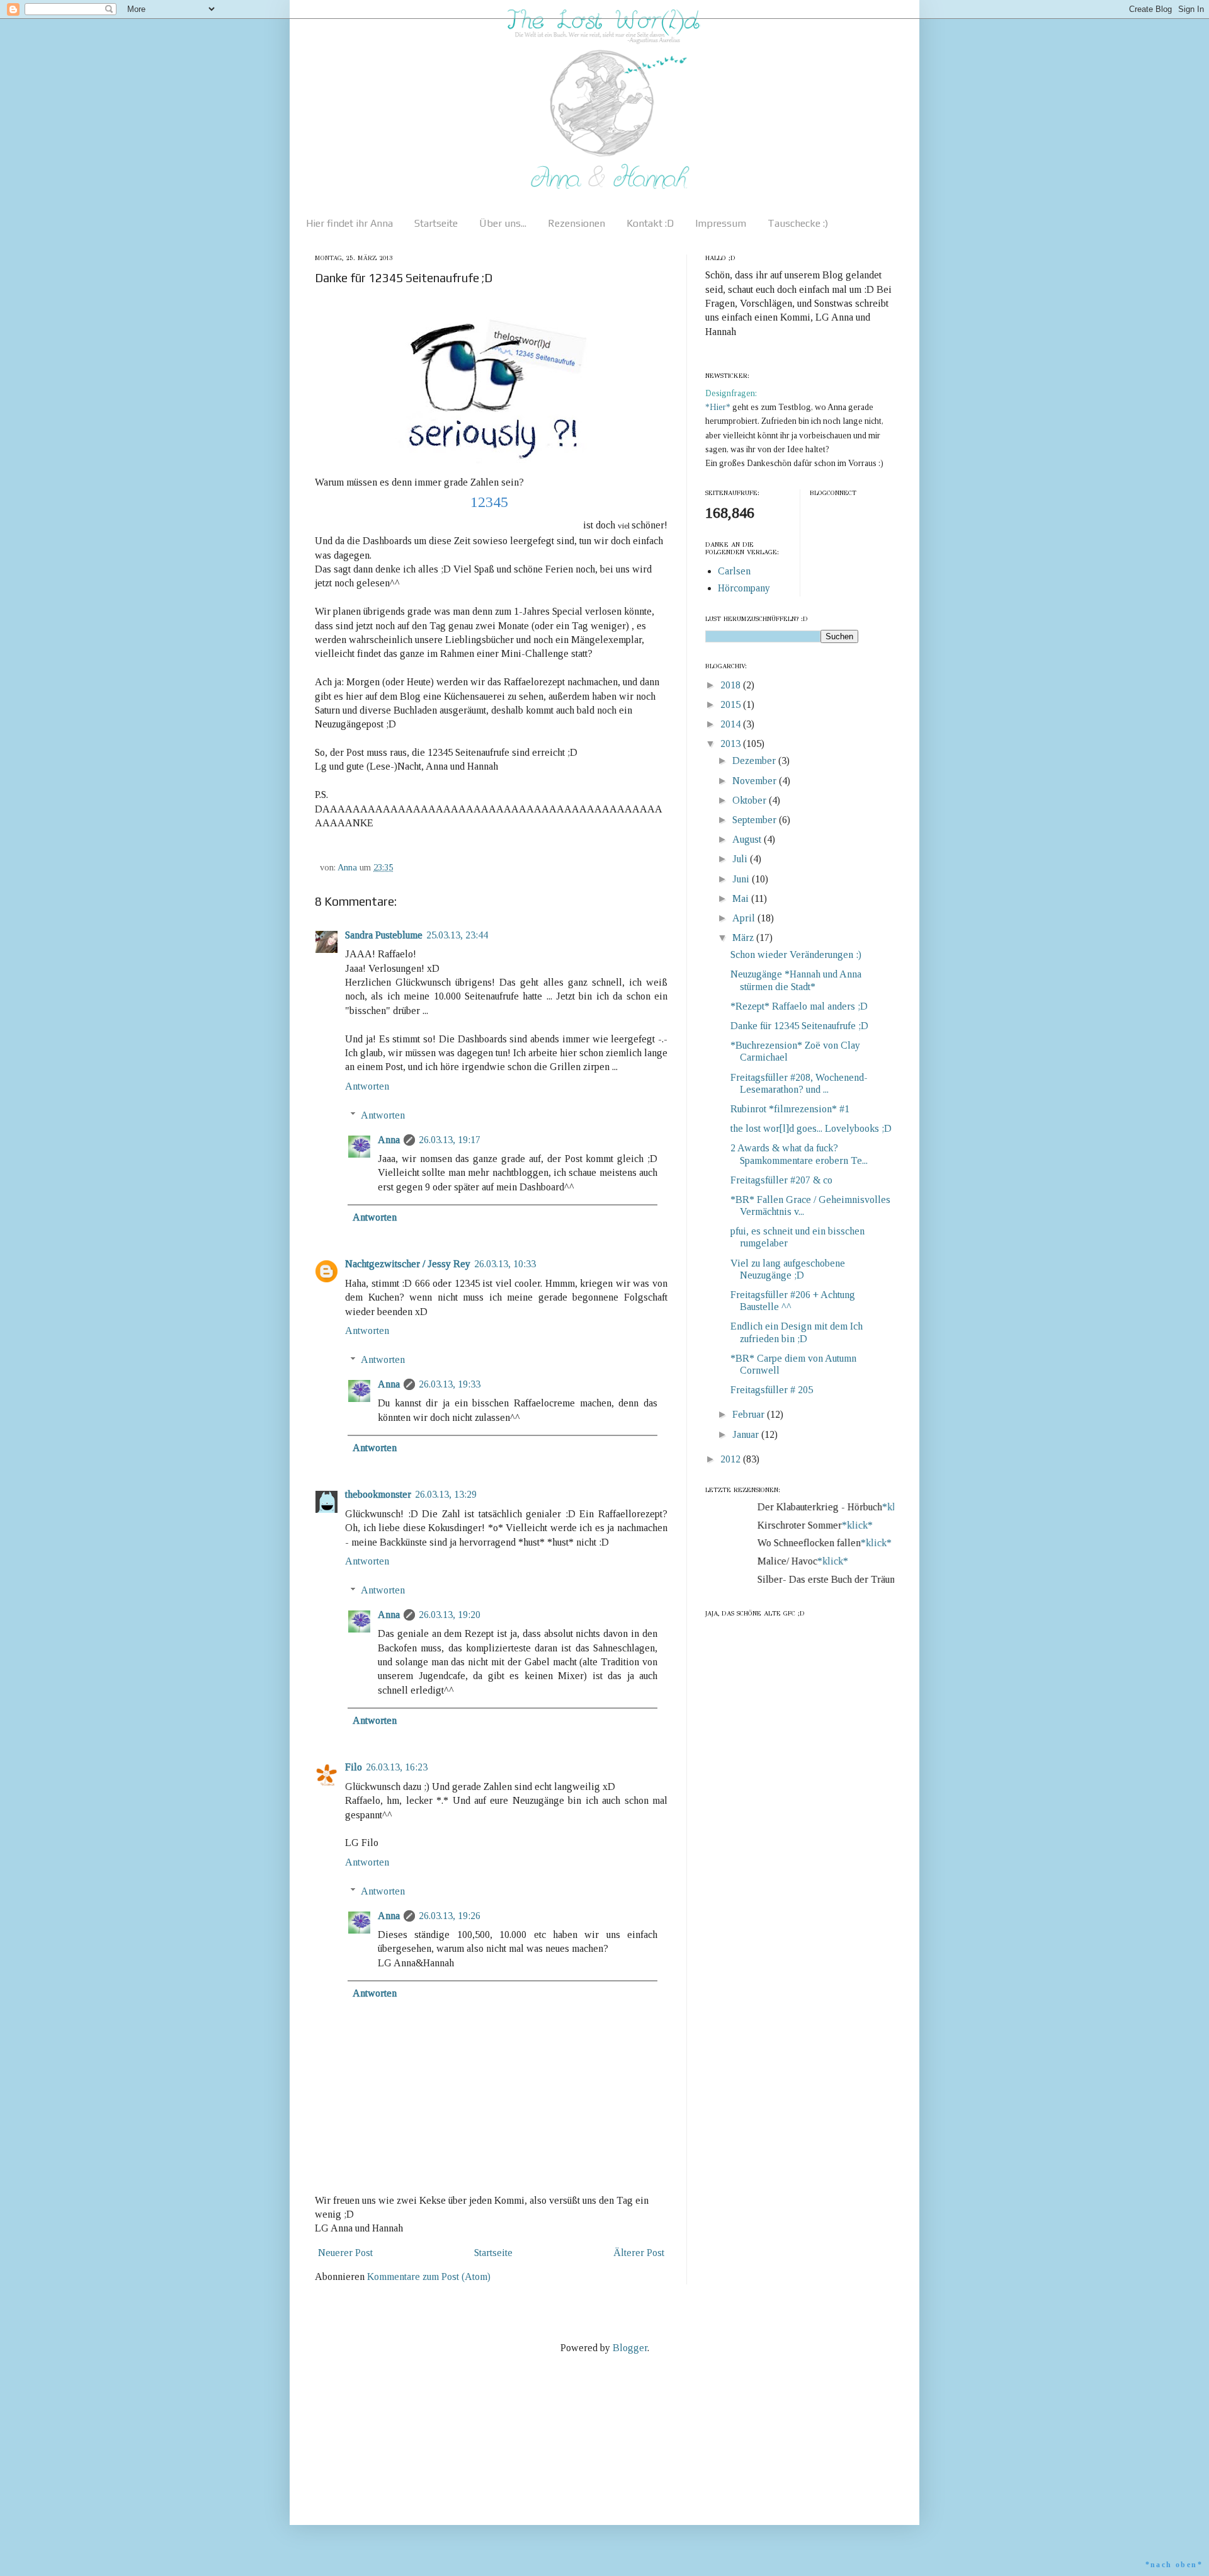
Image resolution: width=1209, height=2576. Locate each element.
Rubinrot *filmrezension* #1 (790, 1109)
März (744, 938)
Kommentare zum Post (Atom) (429, 2277)
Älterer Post (639, 2253)
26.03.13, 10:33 (505, 1264)
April (745, 918)
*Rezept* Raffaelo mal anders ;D (799, 1006)
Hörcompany (744, 588)
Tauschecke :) (798, 223)
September (756, 820)
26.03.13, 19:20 (450, 1615)
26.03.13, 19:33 (450, 1384)
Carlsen (734, 571)
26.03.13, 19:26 (450, 1916)
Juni (742, 879)
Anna (389, 1140)
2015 (732, 704)
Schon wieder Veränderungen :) (796, 955)
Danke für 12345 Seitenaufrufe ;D (799, 1026)
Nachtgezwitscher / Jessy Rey (408, 1264)
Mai (742, 898)
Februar (750, 1414)
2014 (732, 724)
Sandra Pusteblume (384, 935)
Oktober (751, 800)
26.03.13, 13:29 (446, 1494)
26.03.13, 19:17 (450, 1140)
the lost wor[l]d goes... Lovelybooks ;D (811, 1128)
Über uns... (503, 223)
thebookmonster (378, 1494)
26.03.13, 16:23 (397, 1767)
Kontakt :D (650, 223)
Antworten (367, 1086)
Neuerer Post (345, 2253)
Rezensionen (576, 223)
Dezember (755, 761)
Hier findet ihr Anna (349, 223)
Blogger (630, 2348)
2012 (732, 1459)
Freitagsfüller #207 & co (781, 1180)
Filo (354, 1767)
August (748, 839)
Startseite (436, 223)
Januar (747, 1434)
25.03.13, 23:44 (457, 935)
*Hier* (719, 407)
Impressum (721, 223)
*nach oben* (1174, 2565)
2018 (732, 685)
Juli (741, 859)
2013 (732, 744)
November (756, 781)
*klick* (883, 1507)
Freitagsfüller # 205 (772, 1390)
